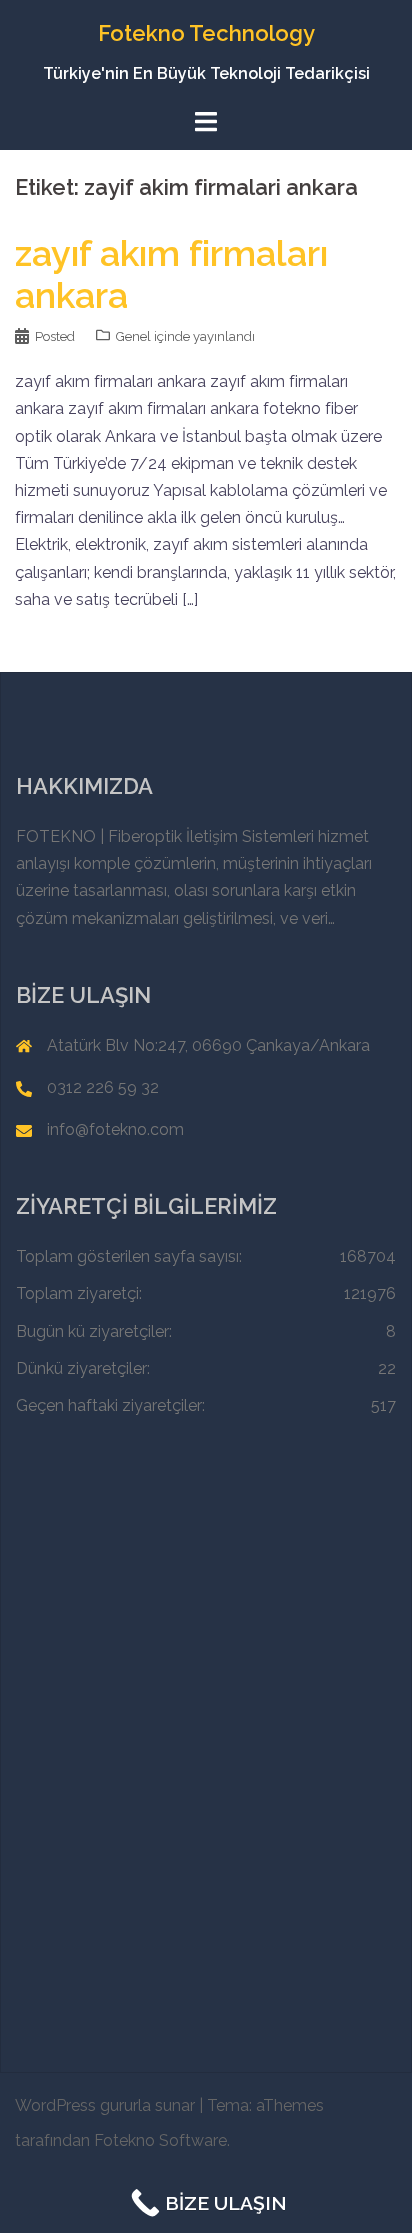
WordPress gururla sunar (105, 2105)
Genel (133, 336)
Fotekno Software (160, 2140)
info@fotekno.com (115, 1129)
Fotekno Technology (206, 33)
